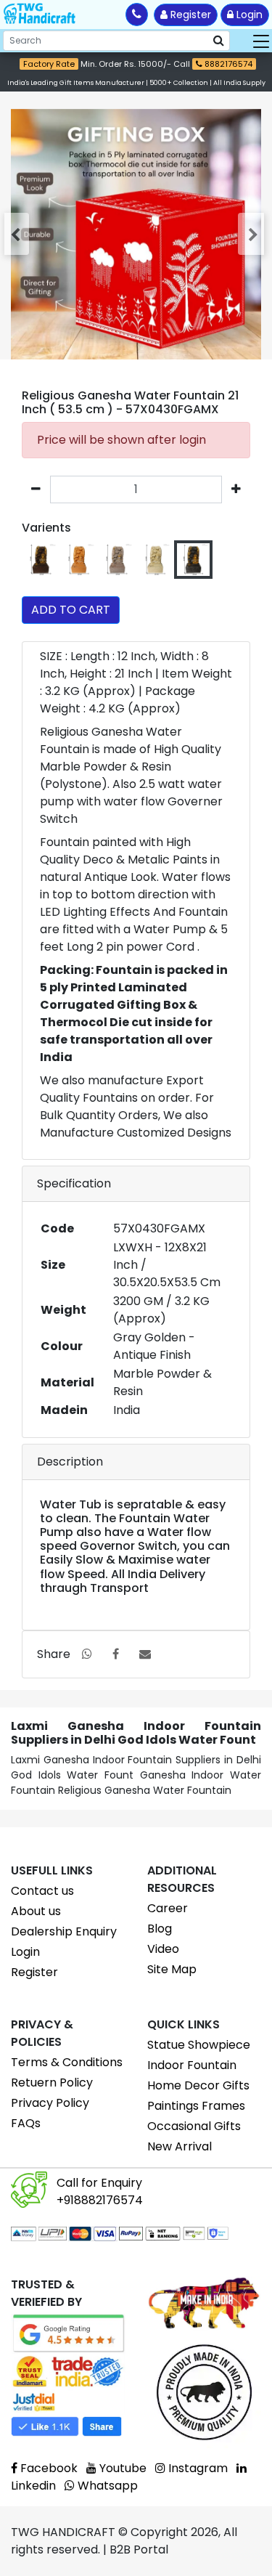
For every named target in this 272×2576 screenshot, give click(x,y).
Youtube (121, 2468)
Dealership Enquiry (64, 1931)
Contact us (42, 1891)
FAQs (26, 2123)
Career (168, 1908)
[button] (18, 234)
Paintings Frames (196, 2106)
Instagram (197, 2468)
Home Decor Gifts (198, 2085)
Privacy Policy (50, 2103)
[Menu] (261, 41)
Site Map (172, 1969)
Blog (160, 1929)
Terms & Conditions (67, 2062)
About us (36, 1911)
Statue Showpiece (199, 2045)
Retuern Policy (52, 2083)
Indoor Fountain (192, 2065)
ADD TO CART (71, 610)
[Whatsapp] (87, 1654)
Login (248, 15)
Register (189, 15)
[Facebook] (116, 1654)
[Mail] (145, 1654)
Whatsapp (106, 2486)
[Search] (219, 41)
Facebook (48, 2468)
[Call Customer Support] (137, 15)
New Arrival (180, 2146)
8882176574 (227, 64)
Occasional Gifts (194, 2126)
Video (163, 1949)
